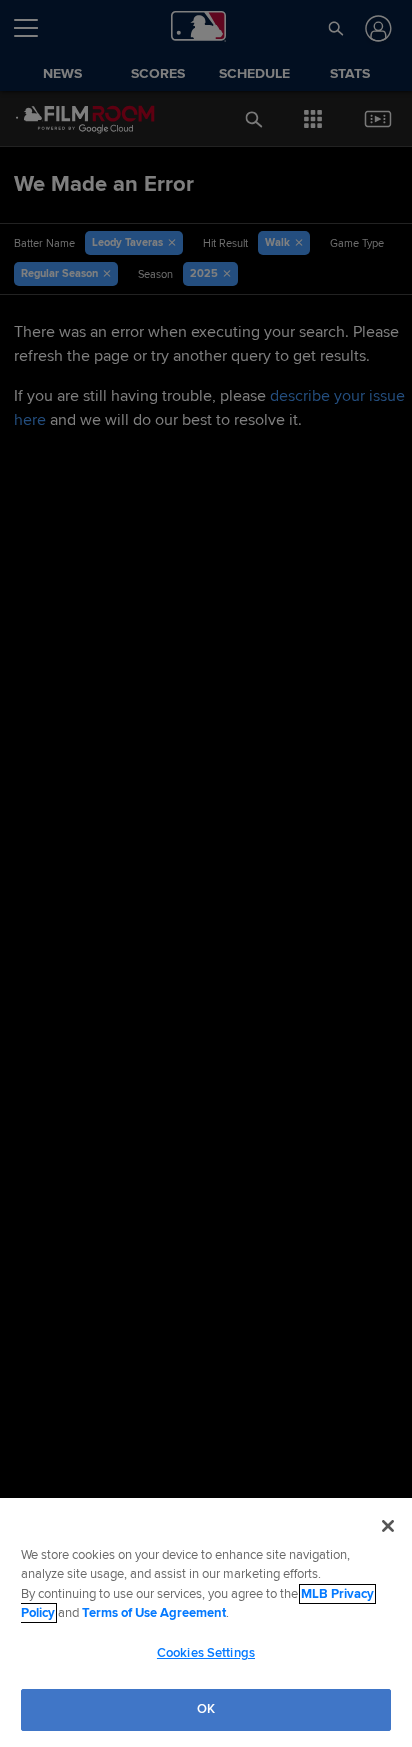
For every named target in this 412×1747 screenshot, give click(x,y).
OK (206, 1709)
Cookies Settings (206, 1653)
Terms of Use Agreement (154, 1613)
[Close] (388, 1526)
